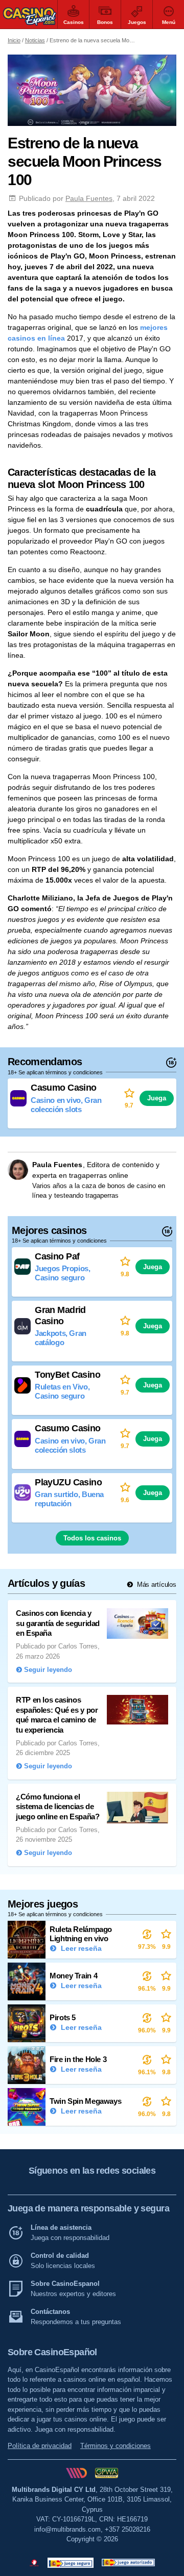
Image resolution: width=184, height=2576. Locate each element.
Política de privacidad (40, 2446)
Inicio (14, 40)
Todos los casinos (92, 1538)
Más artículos (156, 1585)
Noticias (35, 40)
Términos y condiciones (116, 2446)
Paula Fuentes (89, 198)
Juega (157, 1098)
